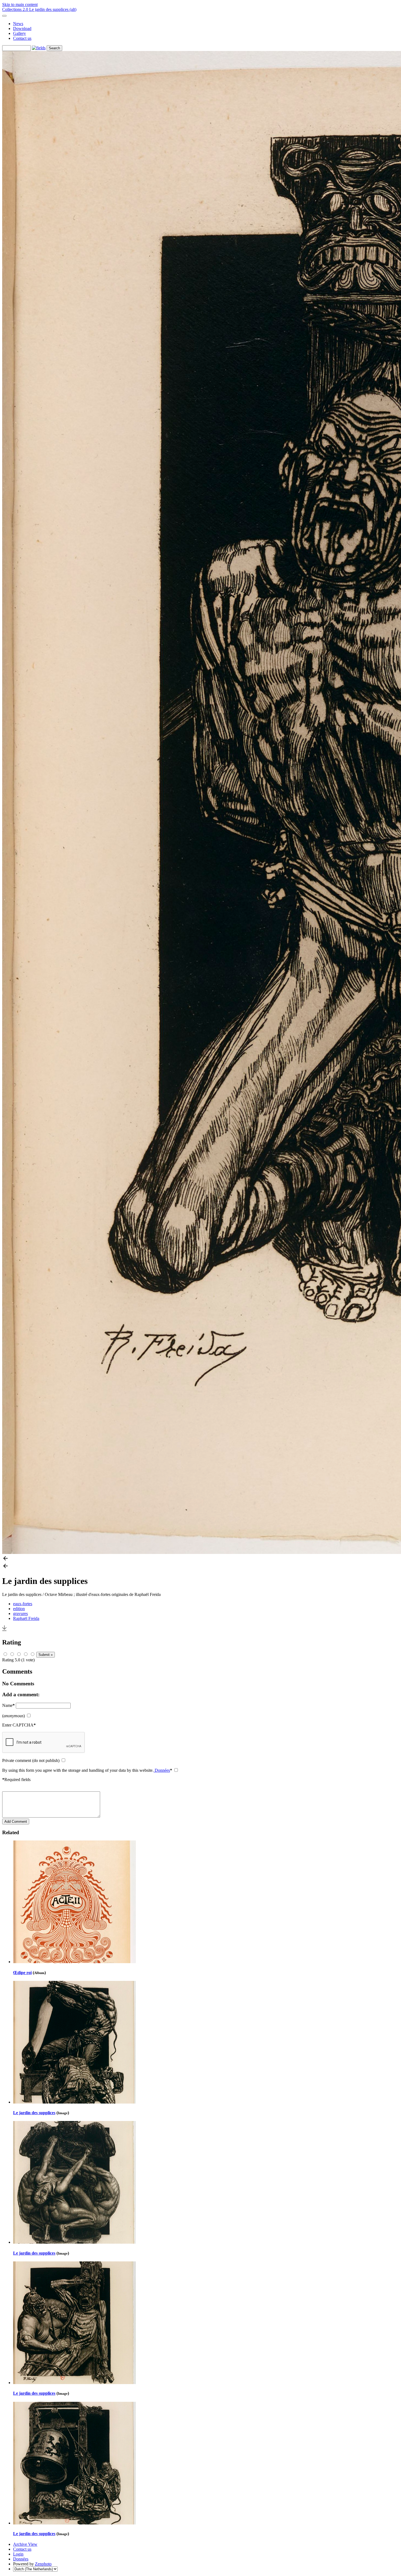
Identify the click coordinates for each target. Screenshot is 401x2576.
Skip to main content (20, 4)
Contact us (22, 38)
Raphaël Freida (26, 1618)
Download (22, 28)
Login (18, 2554)
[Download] (4, 1631)
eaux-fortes (23, 1604)
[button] (200, 1559)
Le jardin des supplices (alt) (53, 9)
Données (162, 1770)
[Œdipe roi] (74, 1962)
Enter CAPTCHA (19, 1725)
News (18, 24)
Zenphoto (43, 2564)
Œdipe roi (22, 1973)
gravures (20, 1614)
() (14, 1716)
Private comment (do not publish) (31, 1760)
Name (8, 1705)
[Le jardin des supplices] (74, 2102)
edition (19, 1609)
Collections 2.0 (16, 9)
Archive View (25, 2544)
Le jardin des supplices (34, 2113)
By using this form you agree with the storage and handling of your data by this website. (87, 1770)
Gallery (20, 33)
